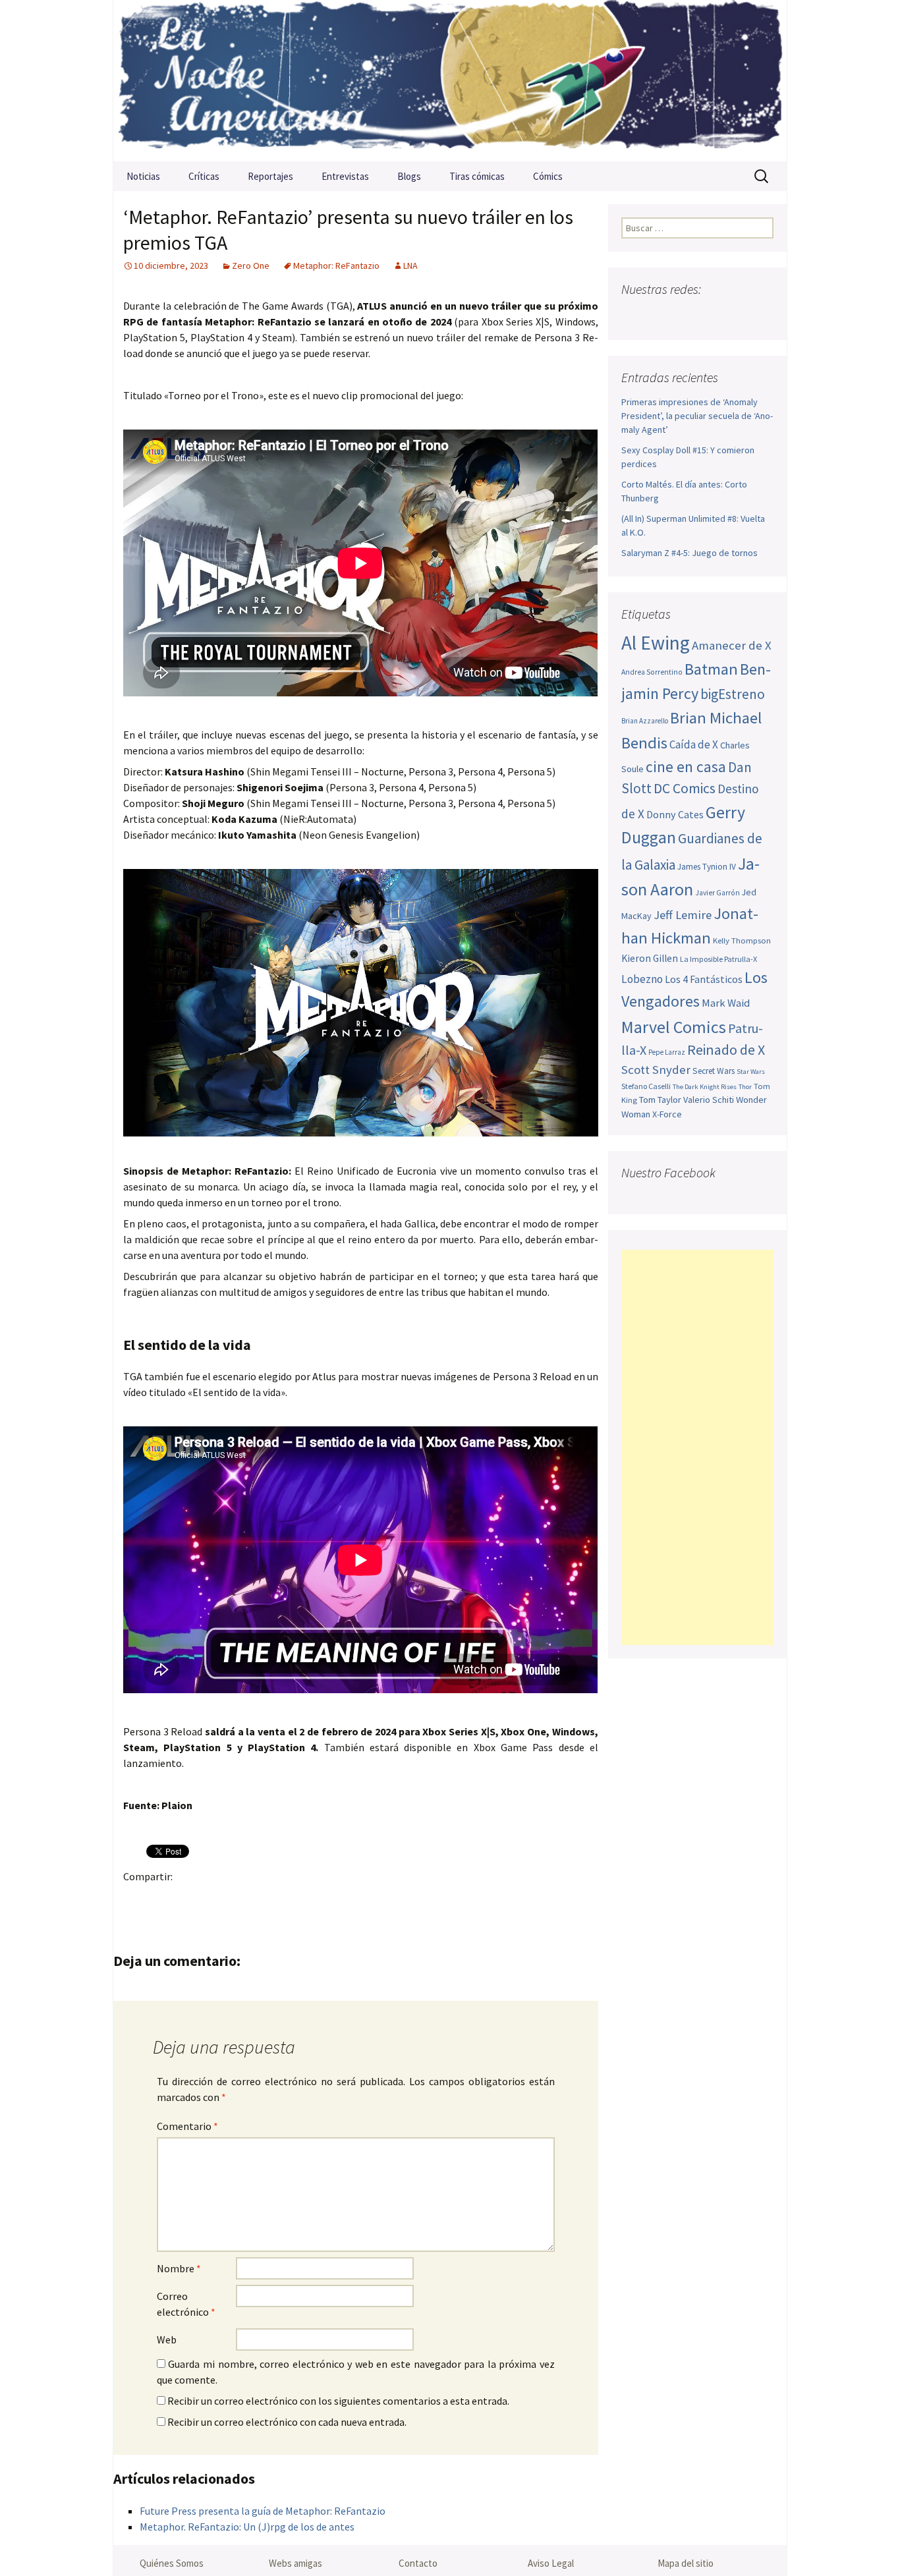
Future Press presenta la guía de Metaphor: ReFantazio (263, 2511)
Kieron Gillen (650, 958)
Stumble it (343, 1899)
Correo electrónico (186, 2304)
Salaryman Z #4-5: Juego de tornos (689, 553)
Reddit (317, 1899)
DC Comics (685, 788)
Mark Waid (726, 1003)
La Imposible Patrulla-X (718, 959)
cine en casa (686, 767)
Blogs (409, 176)
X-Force (667, 1114)
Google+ (189, 1899)
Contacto (418, 2563)
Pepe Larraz (667, 1052)
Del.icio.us (394, 1899)
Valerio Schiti (709, 1100)
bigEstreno (733, 694)
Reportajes (270, 176)
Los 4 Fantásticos (704, 979)
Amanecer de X (732, 645)
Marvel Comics (674, 1027)
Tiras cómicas (477, 176)
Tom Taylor (660, 1100)
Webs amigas (295, 2563)
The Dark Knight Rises (705, 1087)
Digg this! (369, 1899)
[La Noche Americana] (450, 81)
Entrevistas (345, 176)
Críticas (204, 176)
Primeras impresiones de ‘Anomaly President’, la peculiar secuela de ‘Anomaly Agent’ (697, 416)
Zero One (251, 266)
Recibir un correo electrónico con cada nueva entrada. (287, 2422)
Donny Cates (675, 814)
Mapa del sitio (686, 2563)
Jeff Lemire (683, 915)
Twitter (163, 1899)
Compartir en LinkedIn (292, 1899)
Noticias (143, 176)
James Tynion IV (707, 867)
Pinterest (214, 1899)
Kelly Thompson (742, 940)
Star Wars (751, 1072)
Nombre (179, 2268)
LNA (410, 266)
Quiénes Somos (172, 2563)
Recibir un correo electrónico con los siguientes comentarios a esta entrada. (338, 2401)
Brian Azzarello (645, 721)
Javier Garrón (717, 893)
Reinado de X (726, 1050)
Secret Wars (714, 1071)
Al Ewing (656, 643)
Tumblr (240, 1899)
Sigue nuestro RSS (761, 315)
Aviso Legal (551, 2563)
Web (167, 2339)
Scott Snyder (656, 1070)
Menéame (266, 1899)
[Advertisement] (697, 1447)
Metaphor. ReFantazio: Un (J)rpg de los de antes (247, 2527)
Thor (745, 1087)
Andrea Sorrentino (652, 672)
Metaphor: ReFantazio (336, 266)
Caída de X (694, 744)
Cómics (548, 176)
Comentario (187, 2126)
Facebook (137, 1899)
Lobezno (642, 979)
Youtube (684, 315)
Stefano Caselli (646, 1086)
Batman (711, 669)
